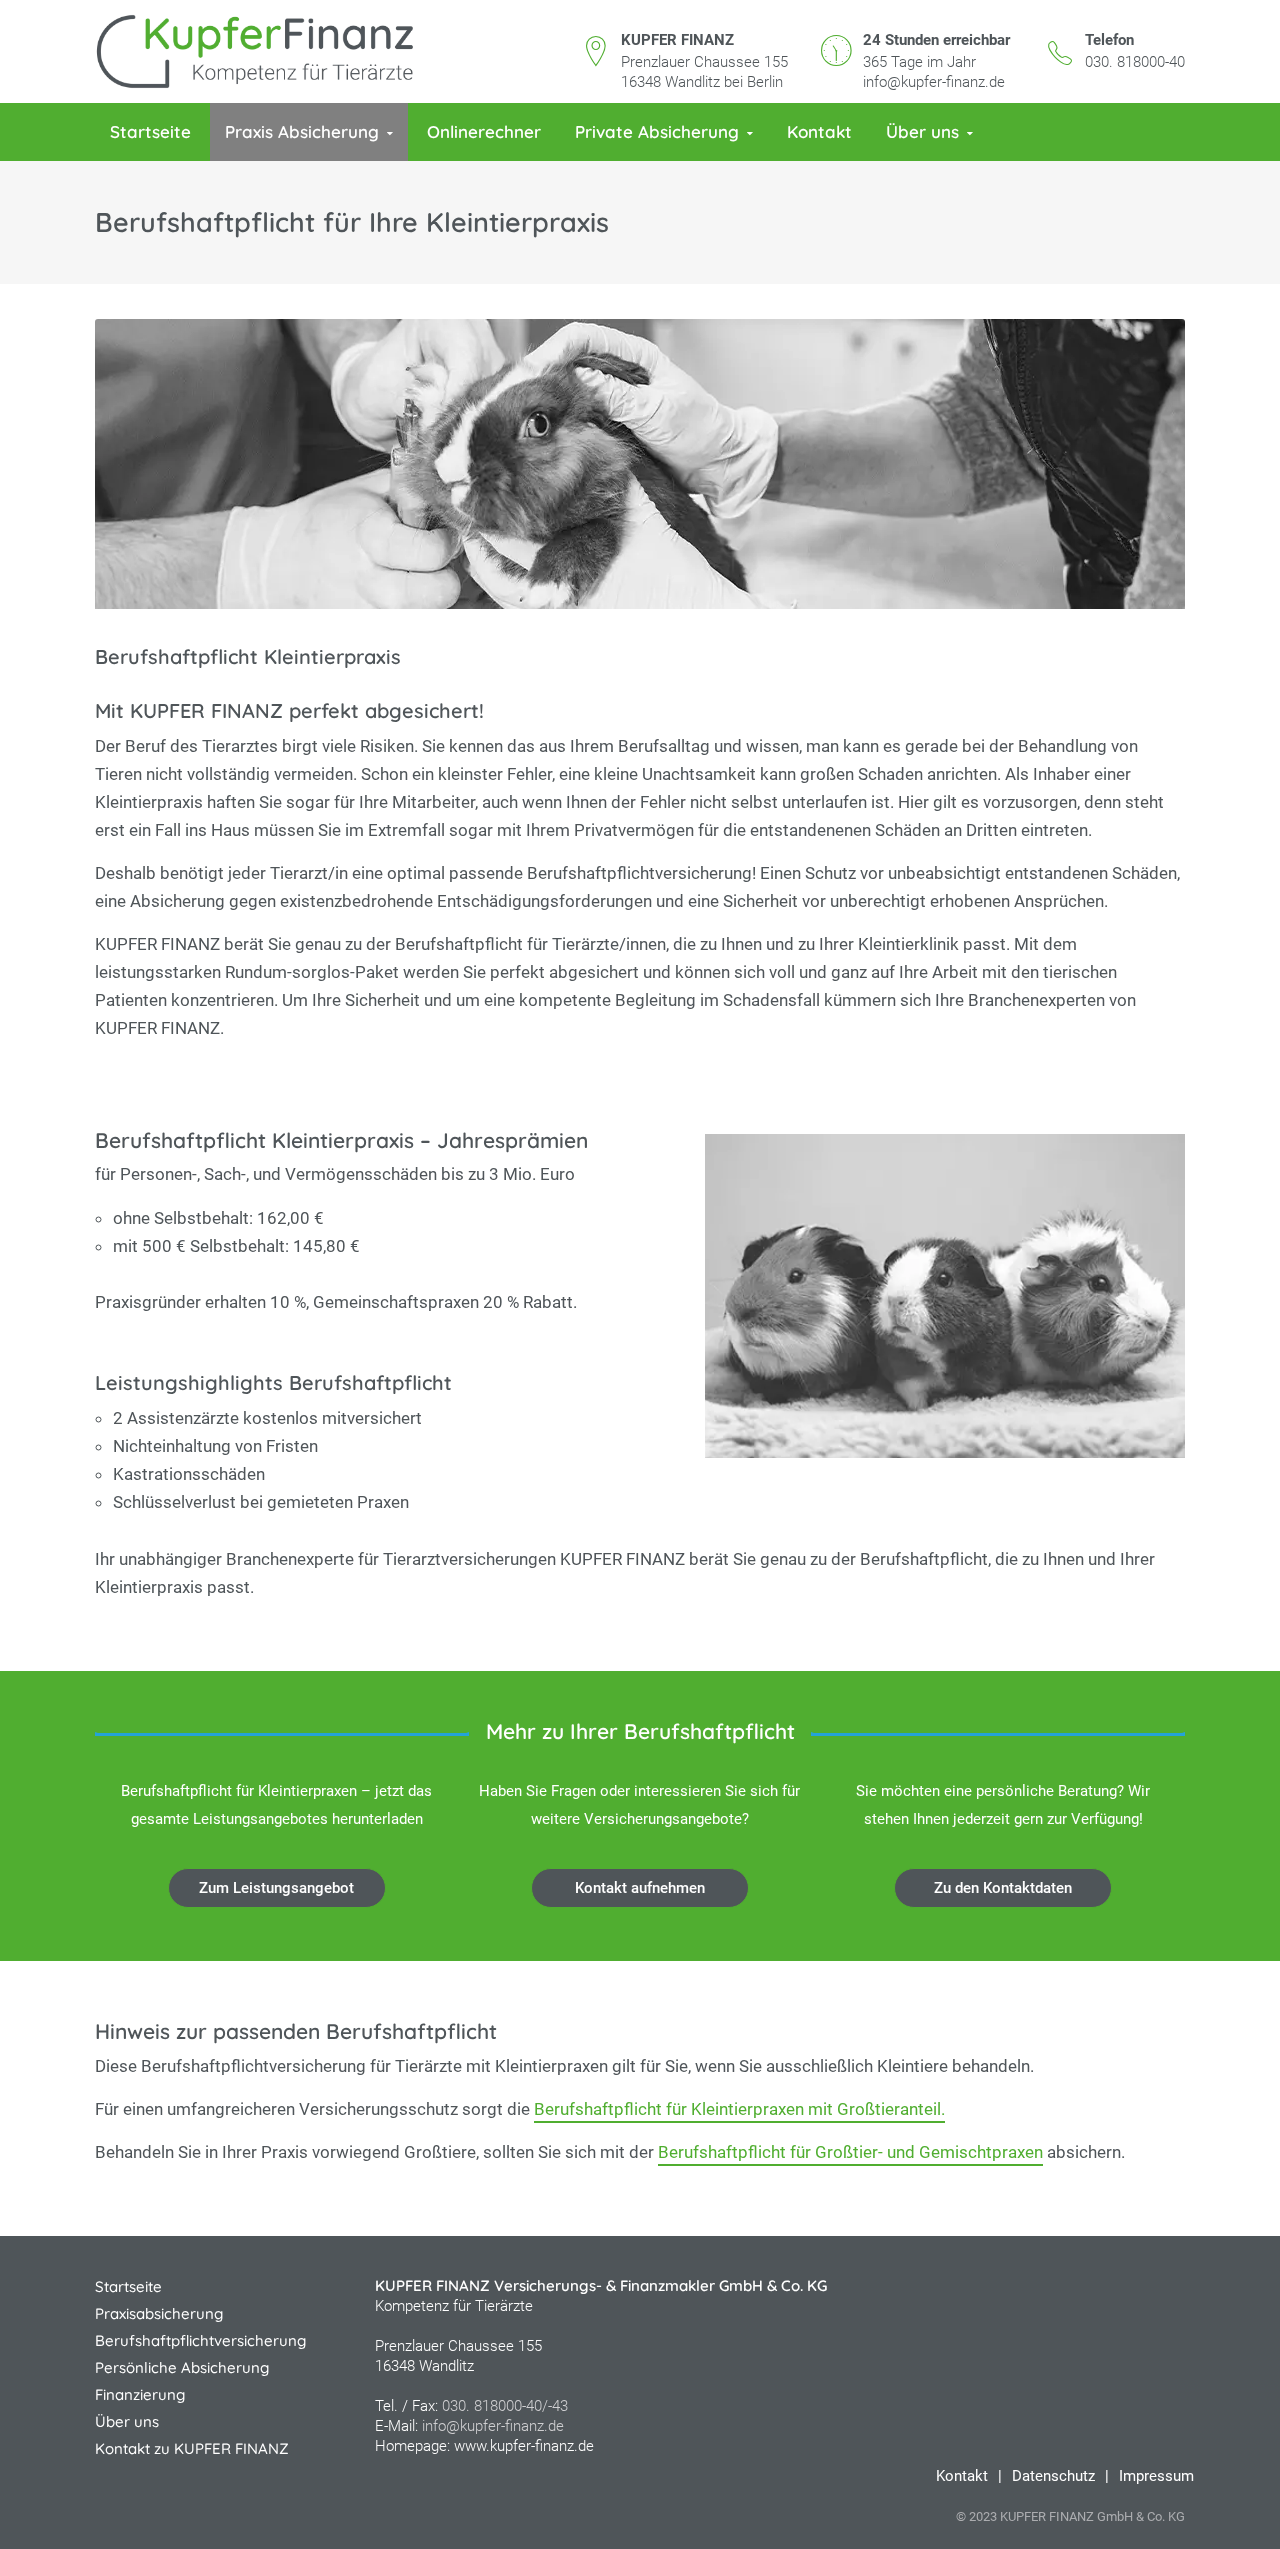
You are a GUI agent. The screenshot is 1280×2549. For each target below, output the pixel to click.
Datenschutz (1053, 2476)
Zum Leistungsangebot (276, 1888)
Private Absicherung (657, 131)
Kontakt (819, 131)
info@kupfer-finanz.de (934, 82)
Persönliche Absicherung (182, 2367)
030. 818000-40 (1135, 62)
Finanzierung (140, 2394)
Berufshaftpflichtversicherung (200, 2340)
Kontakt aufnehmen (640, 1888)
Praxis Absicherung (302, 131)
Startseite (150, 131)
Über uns (922, 131)
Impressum (1156, 2476)
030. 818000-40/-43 (505, 2406)
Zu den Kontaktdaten (1003, 1888)
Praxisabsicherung (159, 2313)
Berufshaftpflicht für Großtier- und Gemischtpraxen (850, 2152)
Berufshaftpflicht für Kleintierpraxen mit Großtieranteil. (739, 2109)
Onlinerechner (484, 131)
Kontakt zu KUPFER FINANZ (192, 2448)
